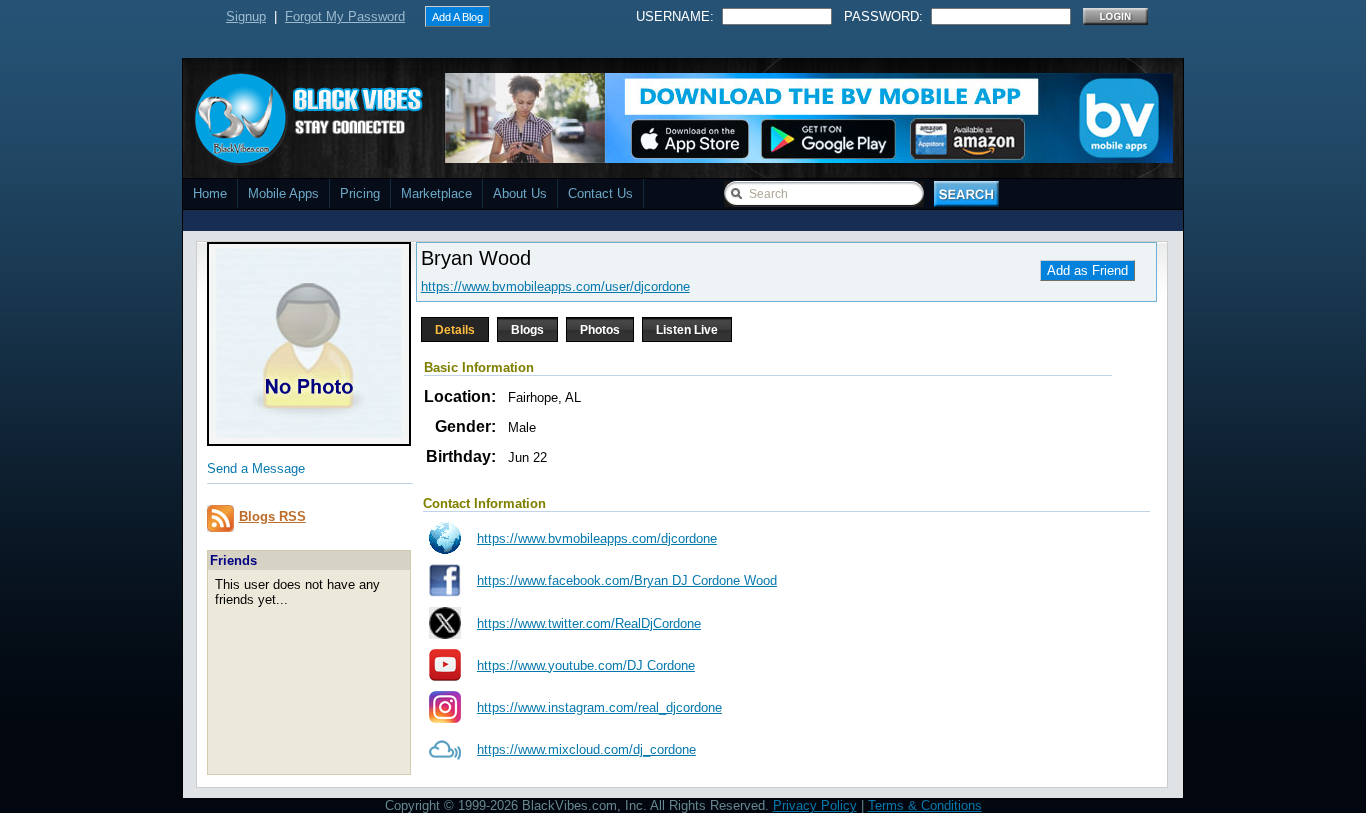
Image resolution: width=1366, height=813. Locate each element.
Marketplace (436, 193)
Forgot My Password (345, 16)
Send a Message (256, 468)
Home (210, 193)
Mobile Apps (283, 193)
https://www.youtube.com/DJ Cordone (586, 665)
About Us (520, 193)
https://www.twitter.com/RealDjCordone (589, 623)
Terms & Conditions (925, 805)
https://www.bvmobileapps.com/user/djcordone (555, 286)
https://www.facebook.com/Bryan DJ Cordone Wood (627, 580)
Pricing (360, 193)
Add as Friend (1087, 270)
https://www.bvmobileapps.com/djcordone (597, 538)
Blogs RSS (272, 516)
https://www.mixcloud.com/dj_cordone (586, 749)
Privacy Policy (815, 805)
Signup (246, 16)
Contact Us (600, 193)
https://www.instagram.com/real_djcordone (599, 707)
